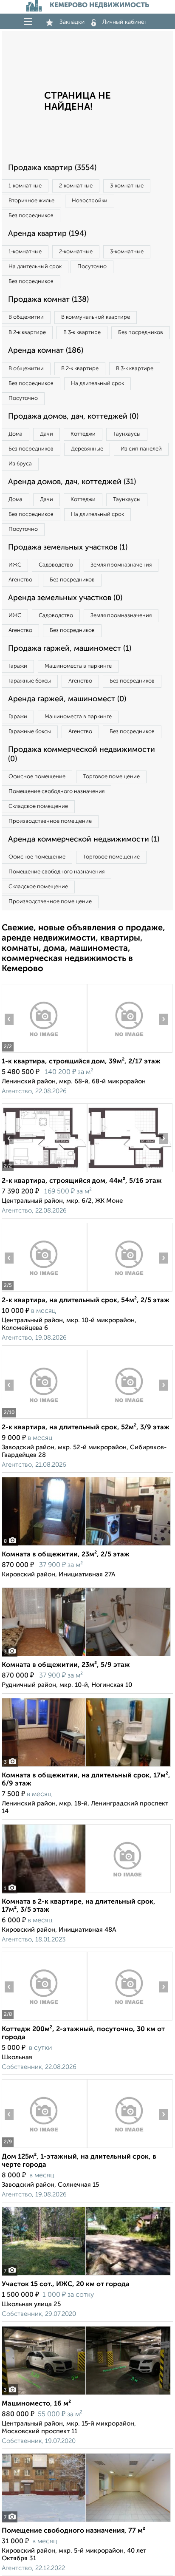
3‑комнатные (127, 186)
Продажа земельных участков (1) (68, 547)
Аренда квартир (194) (47, 234)
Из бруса (20, 464)
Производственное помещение (50, 821)
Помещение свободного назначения (56, 792)
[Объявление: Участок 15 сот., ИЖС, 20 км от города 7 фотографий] (86, 2275)
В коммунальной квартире (96, 317)
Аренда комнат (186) (46, 351)
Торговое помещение (111, 777)
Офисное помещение (37, 777)
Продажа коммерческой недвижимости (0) (82, 754)
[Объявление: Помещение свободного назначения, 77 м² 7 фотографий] (86, 2522)
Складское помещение (38, 806)
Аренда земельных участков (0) (65, 598)
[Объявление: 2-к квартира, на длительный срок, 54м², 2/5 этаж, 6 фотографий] (44, 1291)
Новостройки (90, 201)
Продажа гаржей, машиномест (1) (70, 649)
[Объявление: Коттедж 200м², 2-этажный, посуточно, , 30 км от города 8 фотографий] (44, 2020)
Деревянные (87, 449)
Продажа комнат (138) (48, 300)
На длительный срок (35, 267)
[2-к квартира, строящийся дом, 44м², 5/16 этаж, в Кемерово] (44, 1172)
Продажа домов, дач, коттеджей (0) (73, 417)
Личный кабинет (125, 22)
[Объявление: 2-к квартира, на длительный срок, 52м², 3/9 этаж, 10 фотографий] (44, 1418)
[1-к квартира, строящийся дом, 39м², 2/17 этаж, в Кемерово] (44, 1053)
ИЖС (15, 565)
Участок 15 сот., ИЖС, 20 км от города (66, 2284)
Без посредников (31, 216)
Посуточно (92, 267)
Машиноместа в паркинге (78, 666)
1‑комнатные (25, 186)
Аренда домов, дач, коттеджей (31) (72, 482)
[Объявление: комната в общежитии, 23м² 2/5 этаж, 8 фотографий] (86, 1546)
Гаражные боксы (30, 681)
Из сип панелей (141, 449)
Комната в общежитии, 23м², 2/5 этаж (66, 1555)
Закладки (72, 22)
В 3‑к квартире (82, 333)
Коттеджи (83, 434)
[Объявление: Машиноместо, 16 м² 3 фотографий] (86, 2395)
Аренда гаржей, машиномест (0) (67, 699)
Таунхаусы (127, 434)
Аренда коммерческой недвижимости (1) (84, 839)
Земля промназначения (121, 565)
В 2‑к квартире (27, 333)
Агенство (20, 580)
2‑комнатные (76, 186)
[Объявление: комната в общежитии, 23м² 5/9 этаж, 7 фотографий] (86, 1656)
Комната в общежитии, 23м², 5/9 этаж (66, 1665)
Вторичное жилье (31, 201)
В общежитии (26, 317)
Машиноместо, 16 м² (36, 2404)
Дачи (47, 434)
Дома (16, 434)
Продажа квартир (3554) (52, 168)
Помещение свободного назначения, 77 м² (73, 2531)
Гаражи (18, 666)
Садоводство (56, 565)
